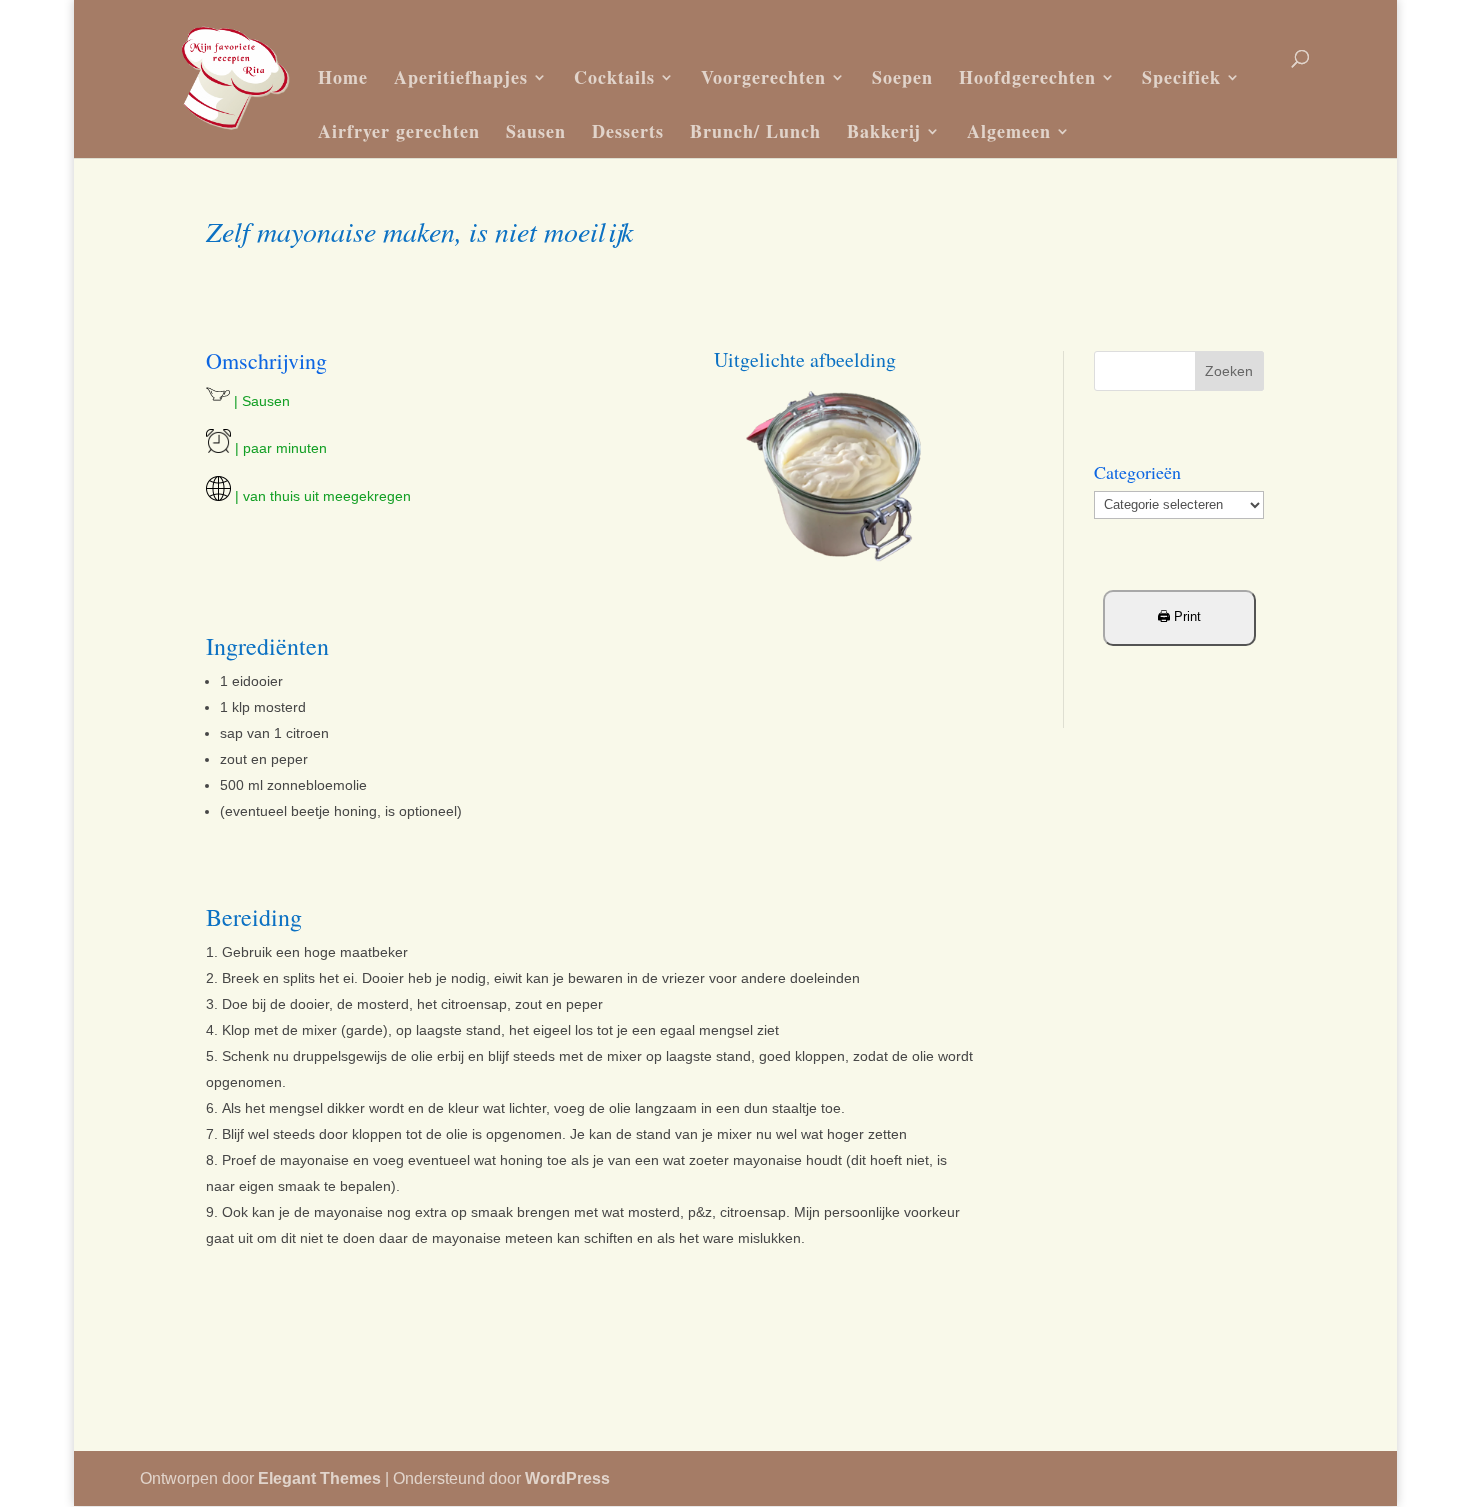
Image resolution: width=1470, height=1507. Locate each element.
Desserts (628, 131)
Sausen (536, 131)
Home (343, 77)
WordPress (567, 1478)
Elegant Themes (319, 1478)
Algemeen (1009, 131)
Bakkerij (884, 131)
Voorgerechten (763, 77)
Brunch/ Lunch (755, 131)
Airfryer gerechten (399, 131)
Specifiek (1181, 77)
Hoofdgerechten (1027, 77)
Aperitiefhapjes (461, 77)
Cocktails (614, 77)
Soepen (902, 77)
